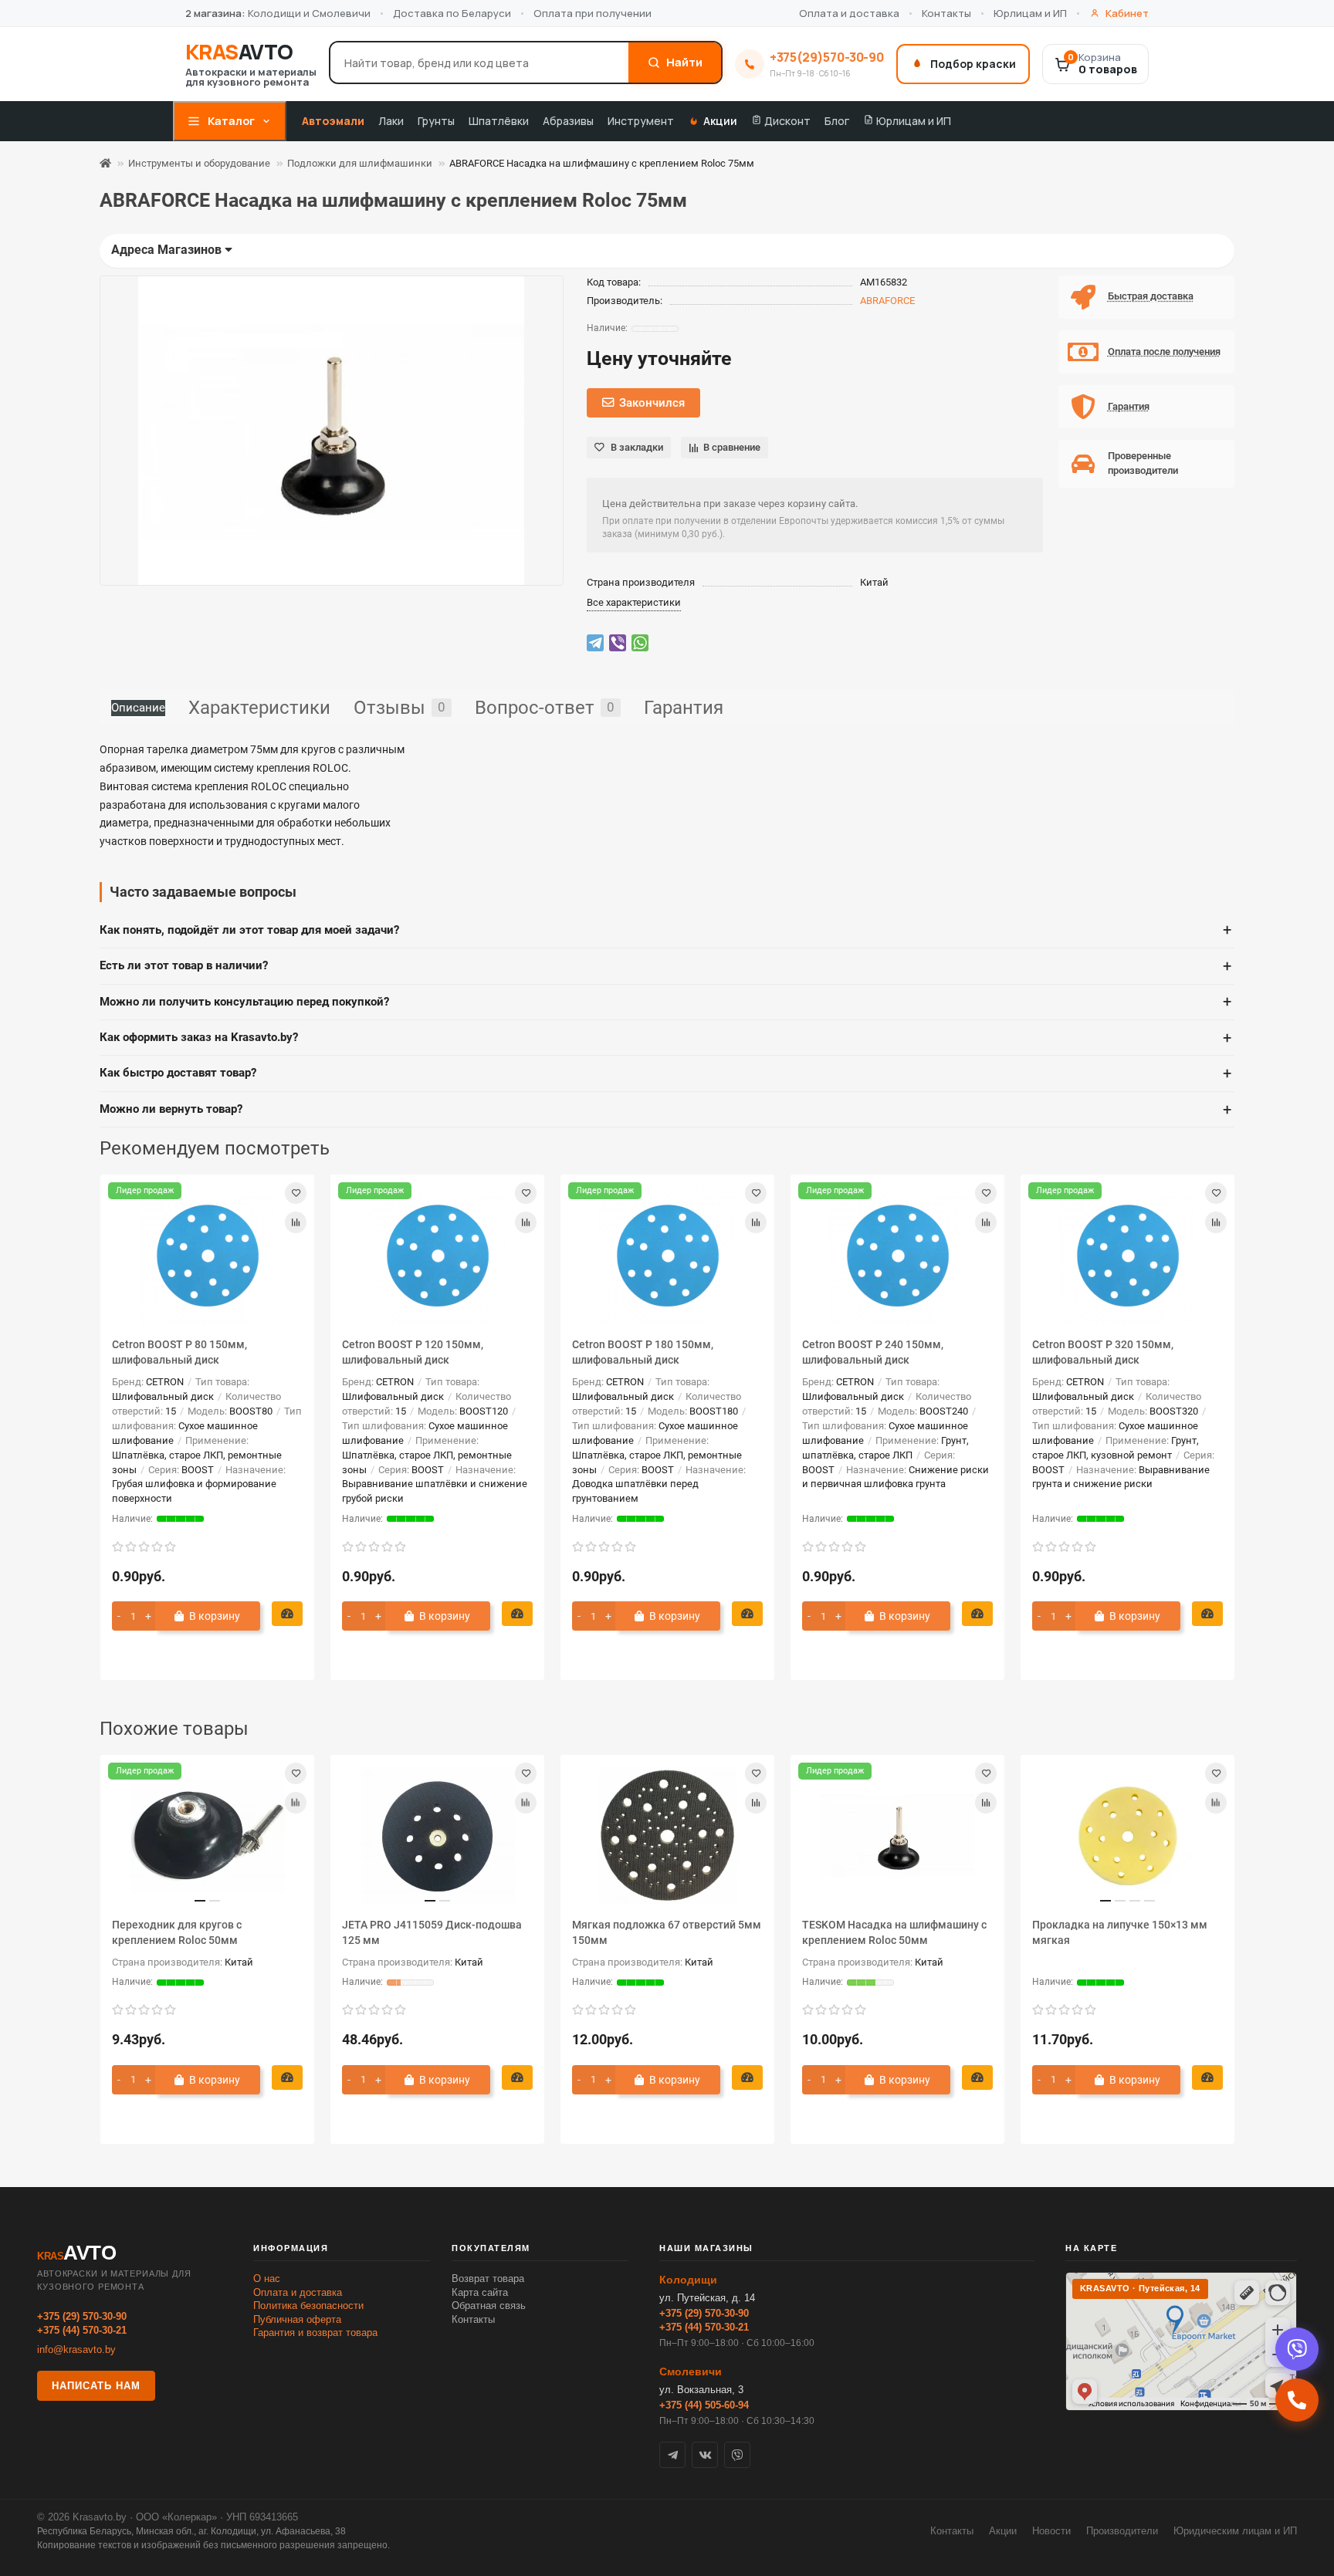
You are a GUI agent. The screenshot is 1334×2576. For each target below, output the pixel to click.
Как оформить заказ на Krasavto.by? (665, 1038)
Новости (1051, 2531)
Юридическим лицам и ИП (1235, 2531)
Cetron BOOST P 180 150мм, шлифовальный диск (643, 1352)
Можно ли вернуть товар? (665, 1110)
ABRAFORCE (887, 301)
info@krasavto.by (76, 2350)
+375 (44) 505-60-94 (704, 2405)
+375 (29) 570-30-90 (82, 2316)
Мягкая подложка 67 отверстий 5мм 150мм (667, 1932)
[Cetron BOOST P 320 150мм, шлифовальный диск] (1127, 1256)
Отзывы (400, 708)
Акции (720, 121)
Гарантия (684, 708)
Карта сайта (480, 2292)
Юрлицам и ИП (1030, 13)
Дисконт (786, 121)
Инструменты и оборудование (199, 163)
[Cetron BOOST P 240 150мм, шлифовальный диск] (897, 1256)
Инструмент (641, 121)
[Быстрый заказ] (287, 1614)
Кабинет (1127, 13)
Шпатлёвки (499, 121)
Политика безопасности (308, 2306)
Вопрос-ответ (545, 708)
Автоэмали (333, 121)
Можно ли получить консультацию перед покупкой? (665, 1002)
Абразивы (568, 121)
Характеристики (259, 708)
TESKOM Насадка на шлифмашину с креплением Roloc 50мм (894, 1932)
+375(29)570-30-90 (827, 57)
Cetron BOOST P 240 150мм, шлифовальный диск (873, 1352)
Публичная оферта (297, 2319)
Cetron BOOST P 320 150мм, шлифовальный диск (1103, 1352)
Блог (837, 121)
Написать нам (96, 2386)
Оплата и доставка (849, 13)
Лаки (391, 121)
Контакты (946, 13)
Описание (138, 708)
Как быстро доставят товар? (665, 1073)
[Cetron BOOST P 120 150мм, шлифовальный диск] (437, 1256)
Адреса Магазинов (168, 250)
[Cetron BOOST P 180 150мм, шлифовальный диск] (667, 1256)
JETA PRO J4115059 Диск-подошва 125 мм (432, 1932)
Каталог (231, 121)
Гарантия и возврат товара (315, 2333)
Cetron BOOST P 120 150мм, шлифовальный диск (413, 1352)
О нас (267, 2279)
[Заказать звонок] (1297, 2400)
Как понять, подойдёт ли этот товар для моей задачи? (665, 930)
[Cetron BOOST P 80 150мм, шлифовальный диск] (207, 1256)
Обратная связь (489, 2306)
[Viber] (1297, 2349)
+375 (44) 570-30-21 (82, 2330)
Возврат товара (488, 2279)
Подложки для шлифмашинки (360, 163)
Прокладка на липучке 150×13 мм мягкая (1120, 1932)
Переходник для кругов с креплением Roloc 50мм (177, 1932)
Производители (1122, 2531)
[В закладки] (296, 1193)
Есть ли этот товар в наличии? (665, 966)
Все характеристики (634, 602)
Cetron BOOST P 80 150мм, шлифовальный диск (179, 1352)
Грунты (436, 121)
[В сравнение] (296, 1222)
